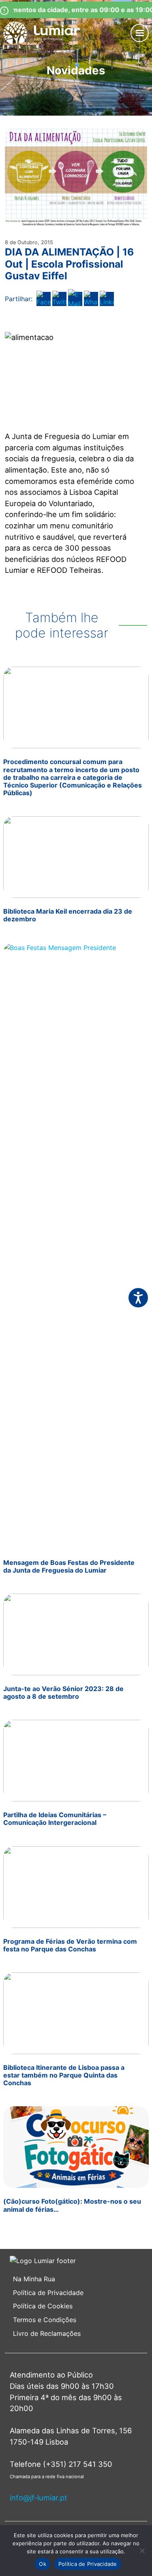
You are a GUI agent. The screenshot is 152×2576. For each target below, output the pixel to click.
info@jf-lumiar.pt (39, 2498)
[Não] (142, 2551)
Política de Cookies (43, 2306)
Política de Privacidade (48, 2293)
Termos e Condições (46, 2320)
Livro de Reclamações (47, 2333)
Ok (43, 2564)
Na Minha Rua (34, 2279)
